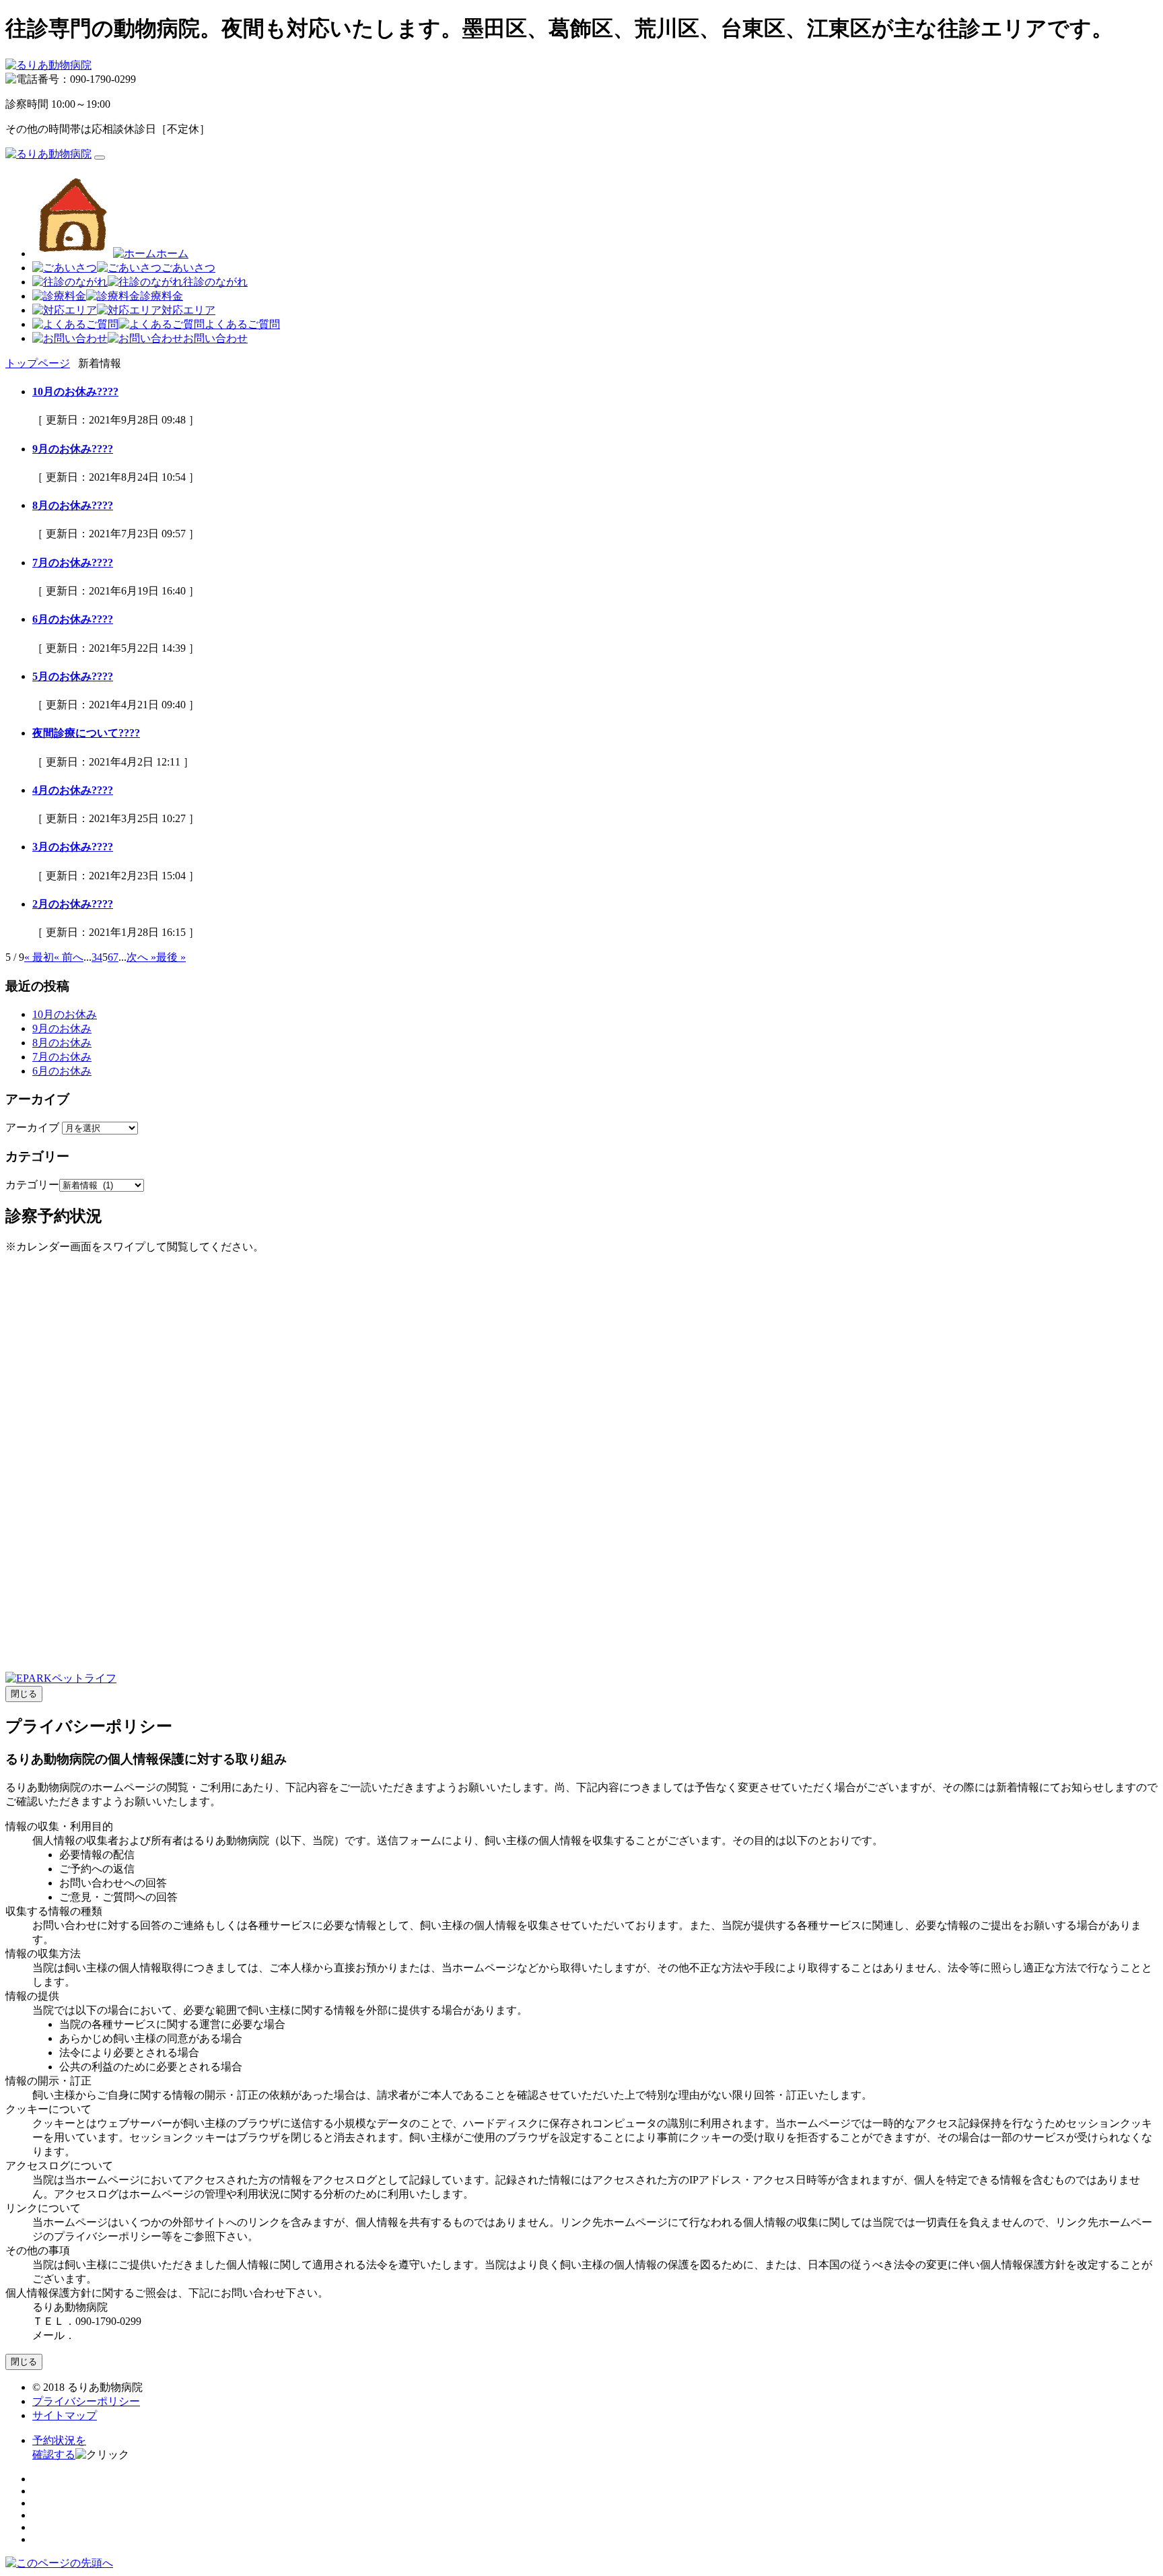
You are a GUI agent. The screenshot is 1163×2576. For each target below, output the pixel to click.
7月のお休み (62, 1057)
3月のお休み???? (73, 847)
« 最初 (39, 957)
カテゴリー (32, 1185)
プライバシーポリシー (86, 2401)
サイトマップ (65, 2415)
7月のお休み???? (73, 563)
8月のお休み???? (73, 505)
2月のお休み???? (73, 904)
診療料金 (162, 296)
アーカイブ (32, 1127)
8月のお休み (62, 1043)
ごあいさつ (188, 268)
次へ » (141, 957)
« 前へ (69, 957)
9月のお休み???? (73, 449)
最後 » (171, 957)
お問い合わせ (215, 338)
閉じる (24, 1694)
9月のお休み (62, 1028)
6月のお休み (62, 1071)
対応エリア (188, 310)
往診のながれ (215, 282)
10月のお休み (65, 1014)
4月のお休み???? (73, 790)
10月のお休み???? (75, 392)
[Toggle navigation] (100, 158)
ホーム (172, 253)
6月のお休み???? (73, 619)
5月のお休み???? (73, 676)
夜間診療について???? (86, 733)
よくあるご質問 (242, 324)
